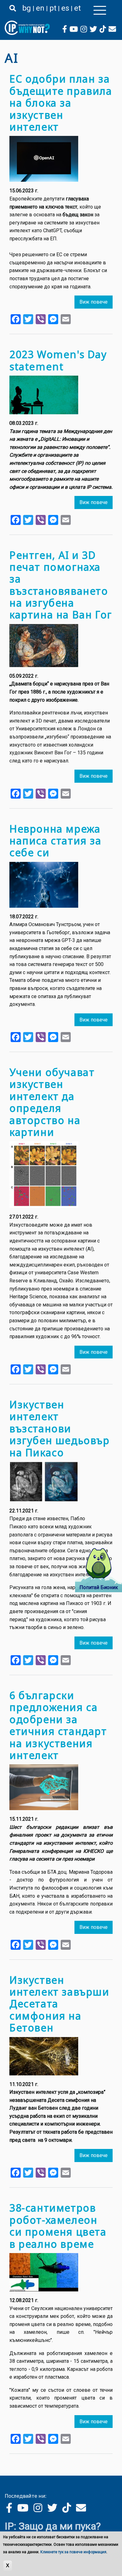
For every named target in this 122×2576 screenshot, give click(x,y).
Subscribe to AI (7, 2466)
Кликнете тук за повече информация (73, 2552)
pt (53, 8)
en (40, 8)
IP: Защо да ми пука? (53, 2526)
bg (27, 8)
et (77, 8)
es (65, 8)
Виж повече (94, 302)
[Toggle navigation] (100, 10)
